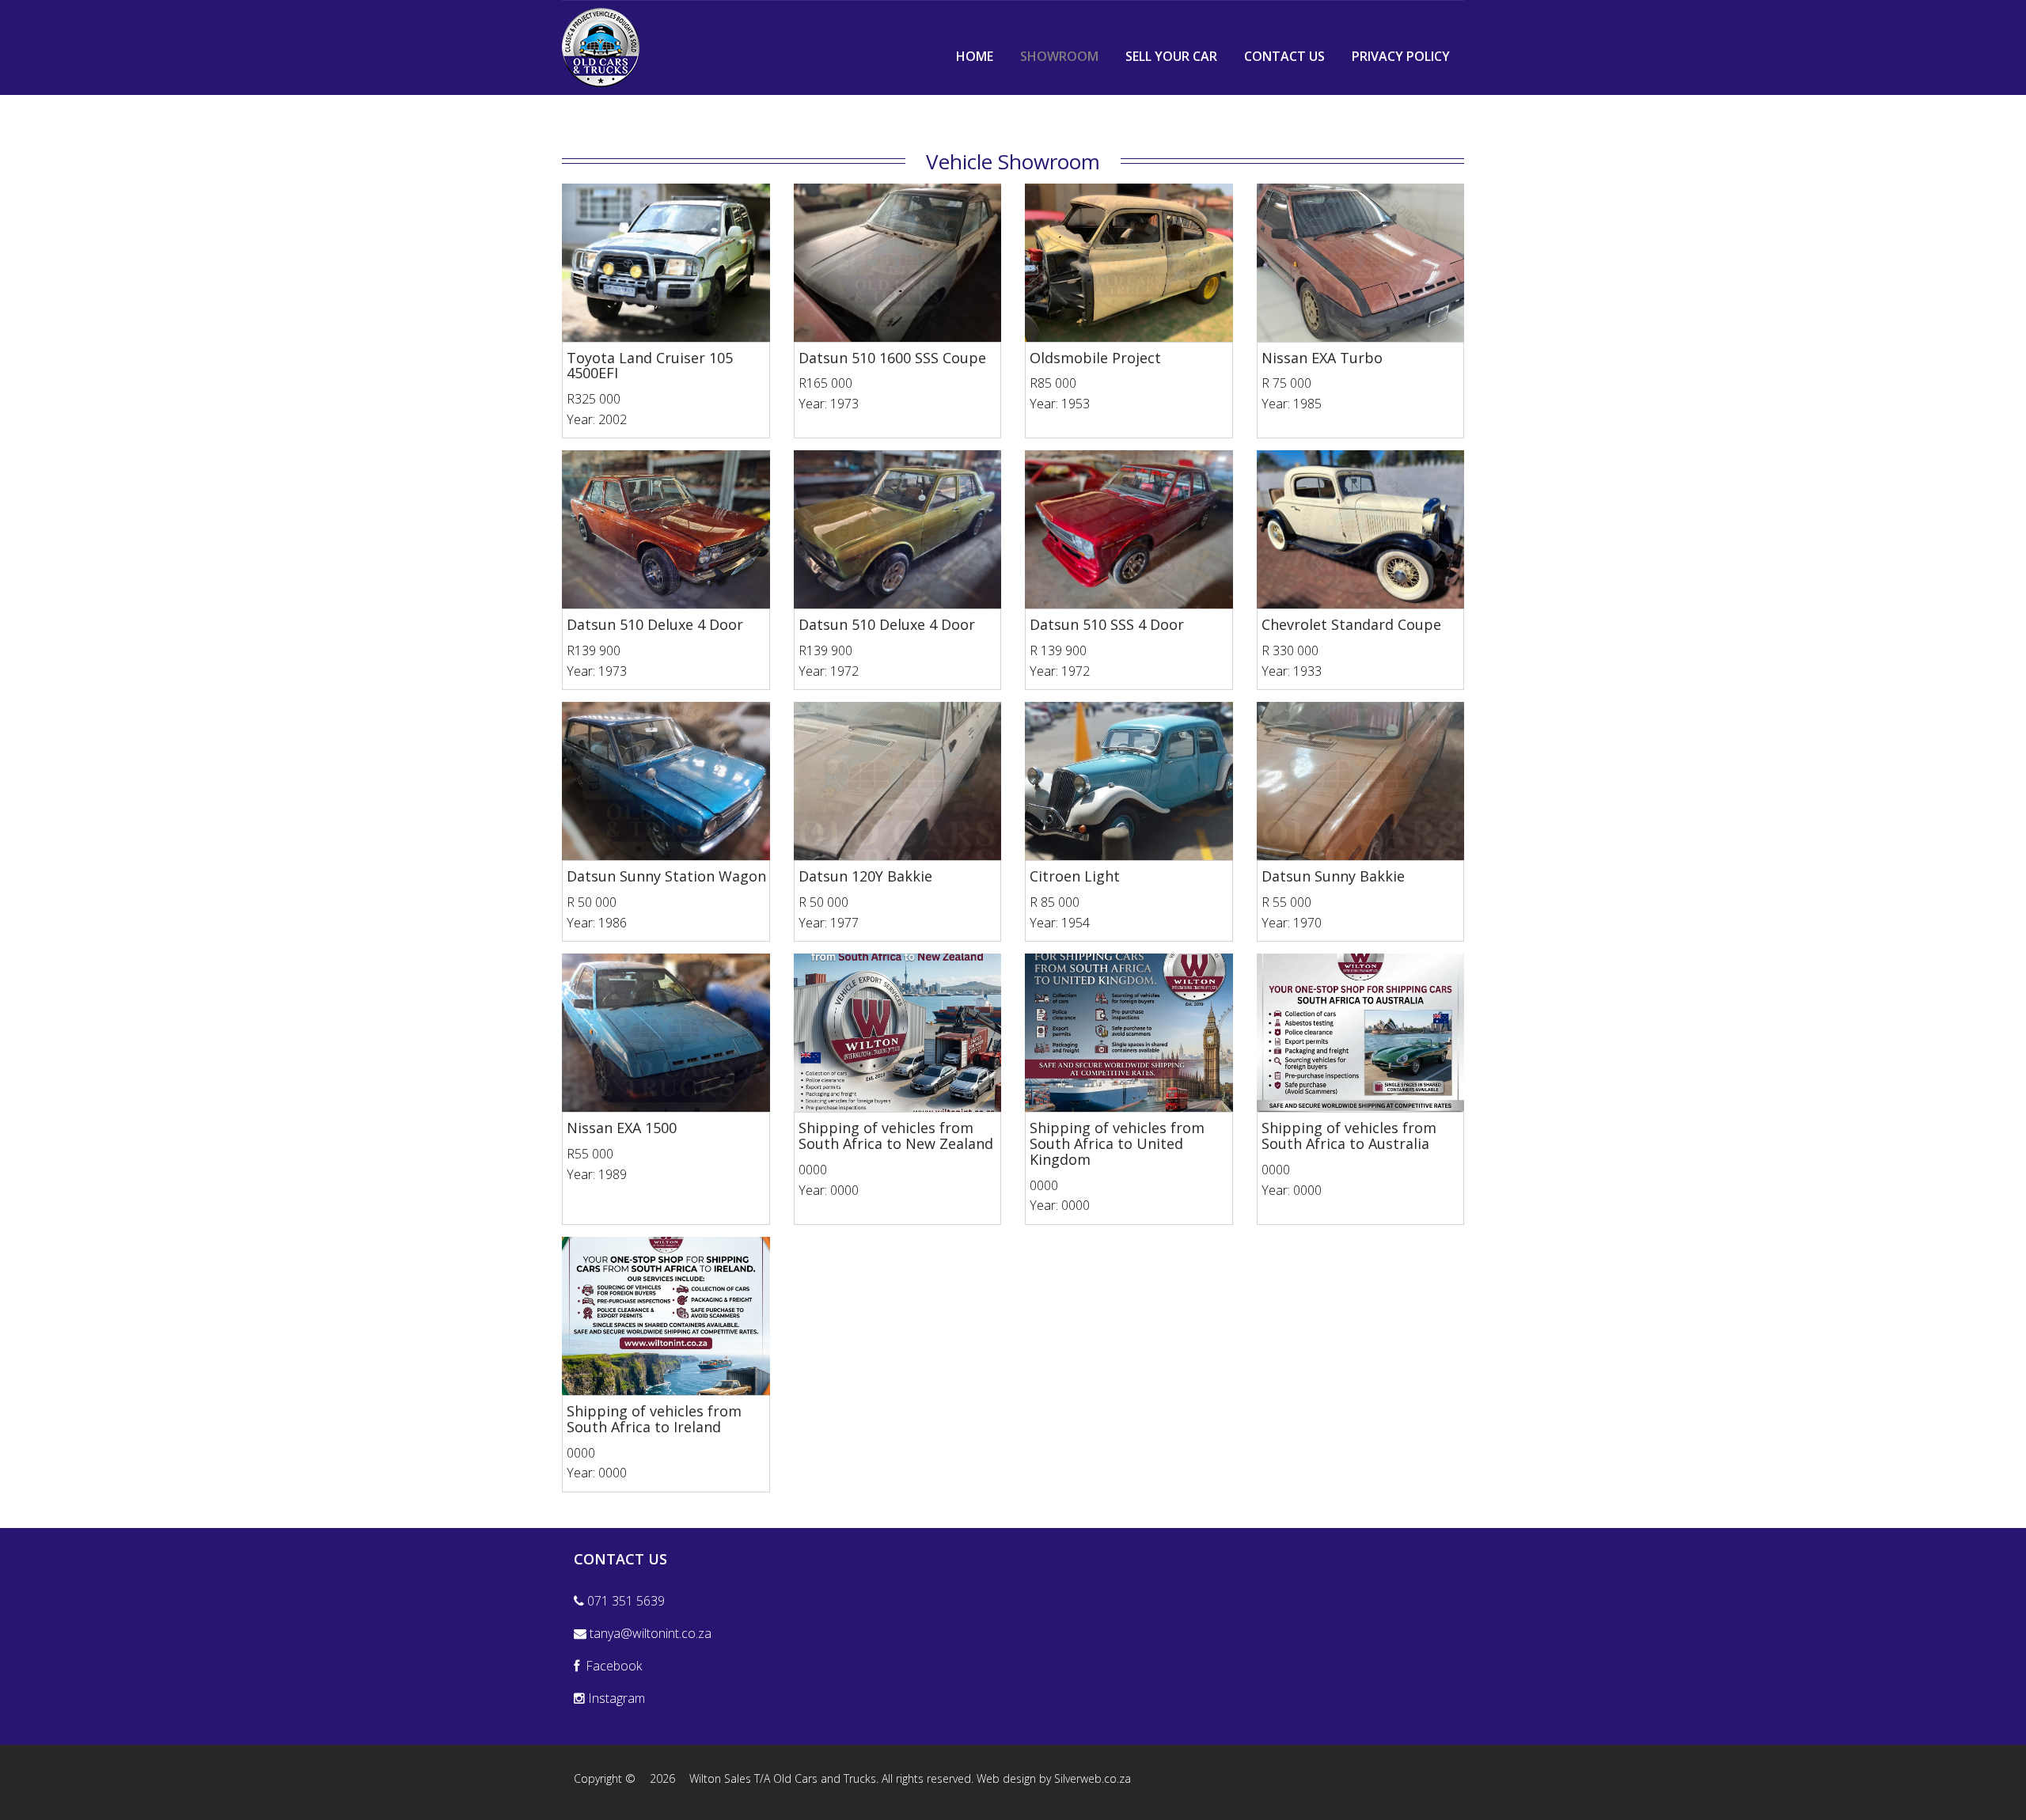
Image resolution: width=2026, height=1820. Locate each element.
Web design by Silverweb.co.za (1054, 1778)
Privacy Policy (1401, 56)
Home (975, 56)
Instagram (615, 1698)
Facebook (611, 1666)
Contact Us (1284, 56)
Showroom (1059, 56)
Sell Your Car (1171, 56)
